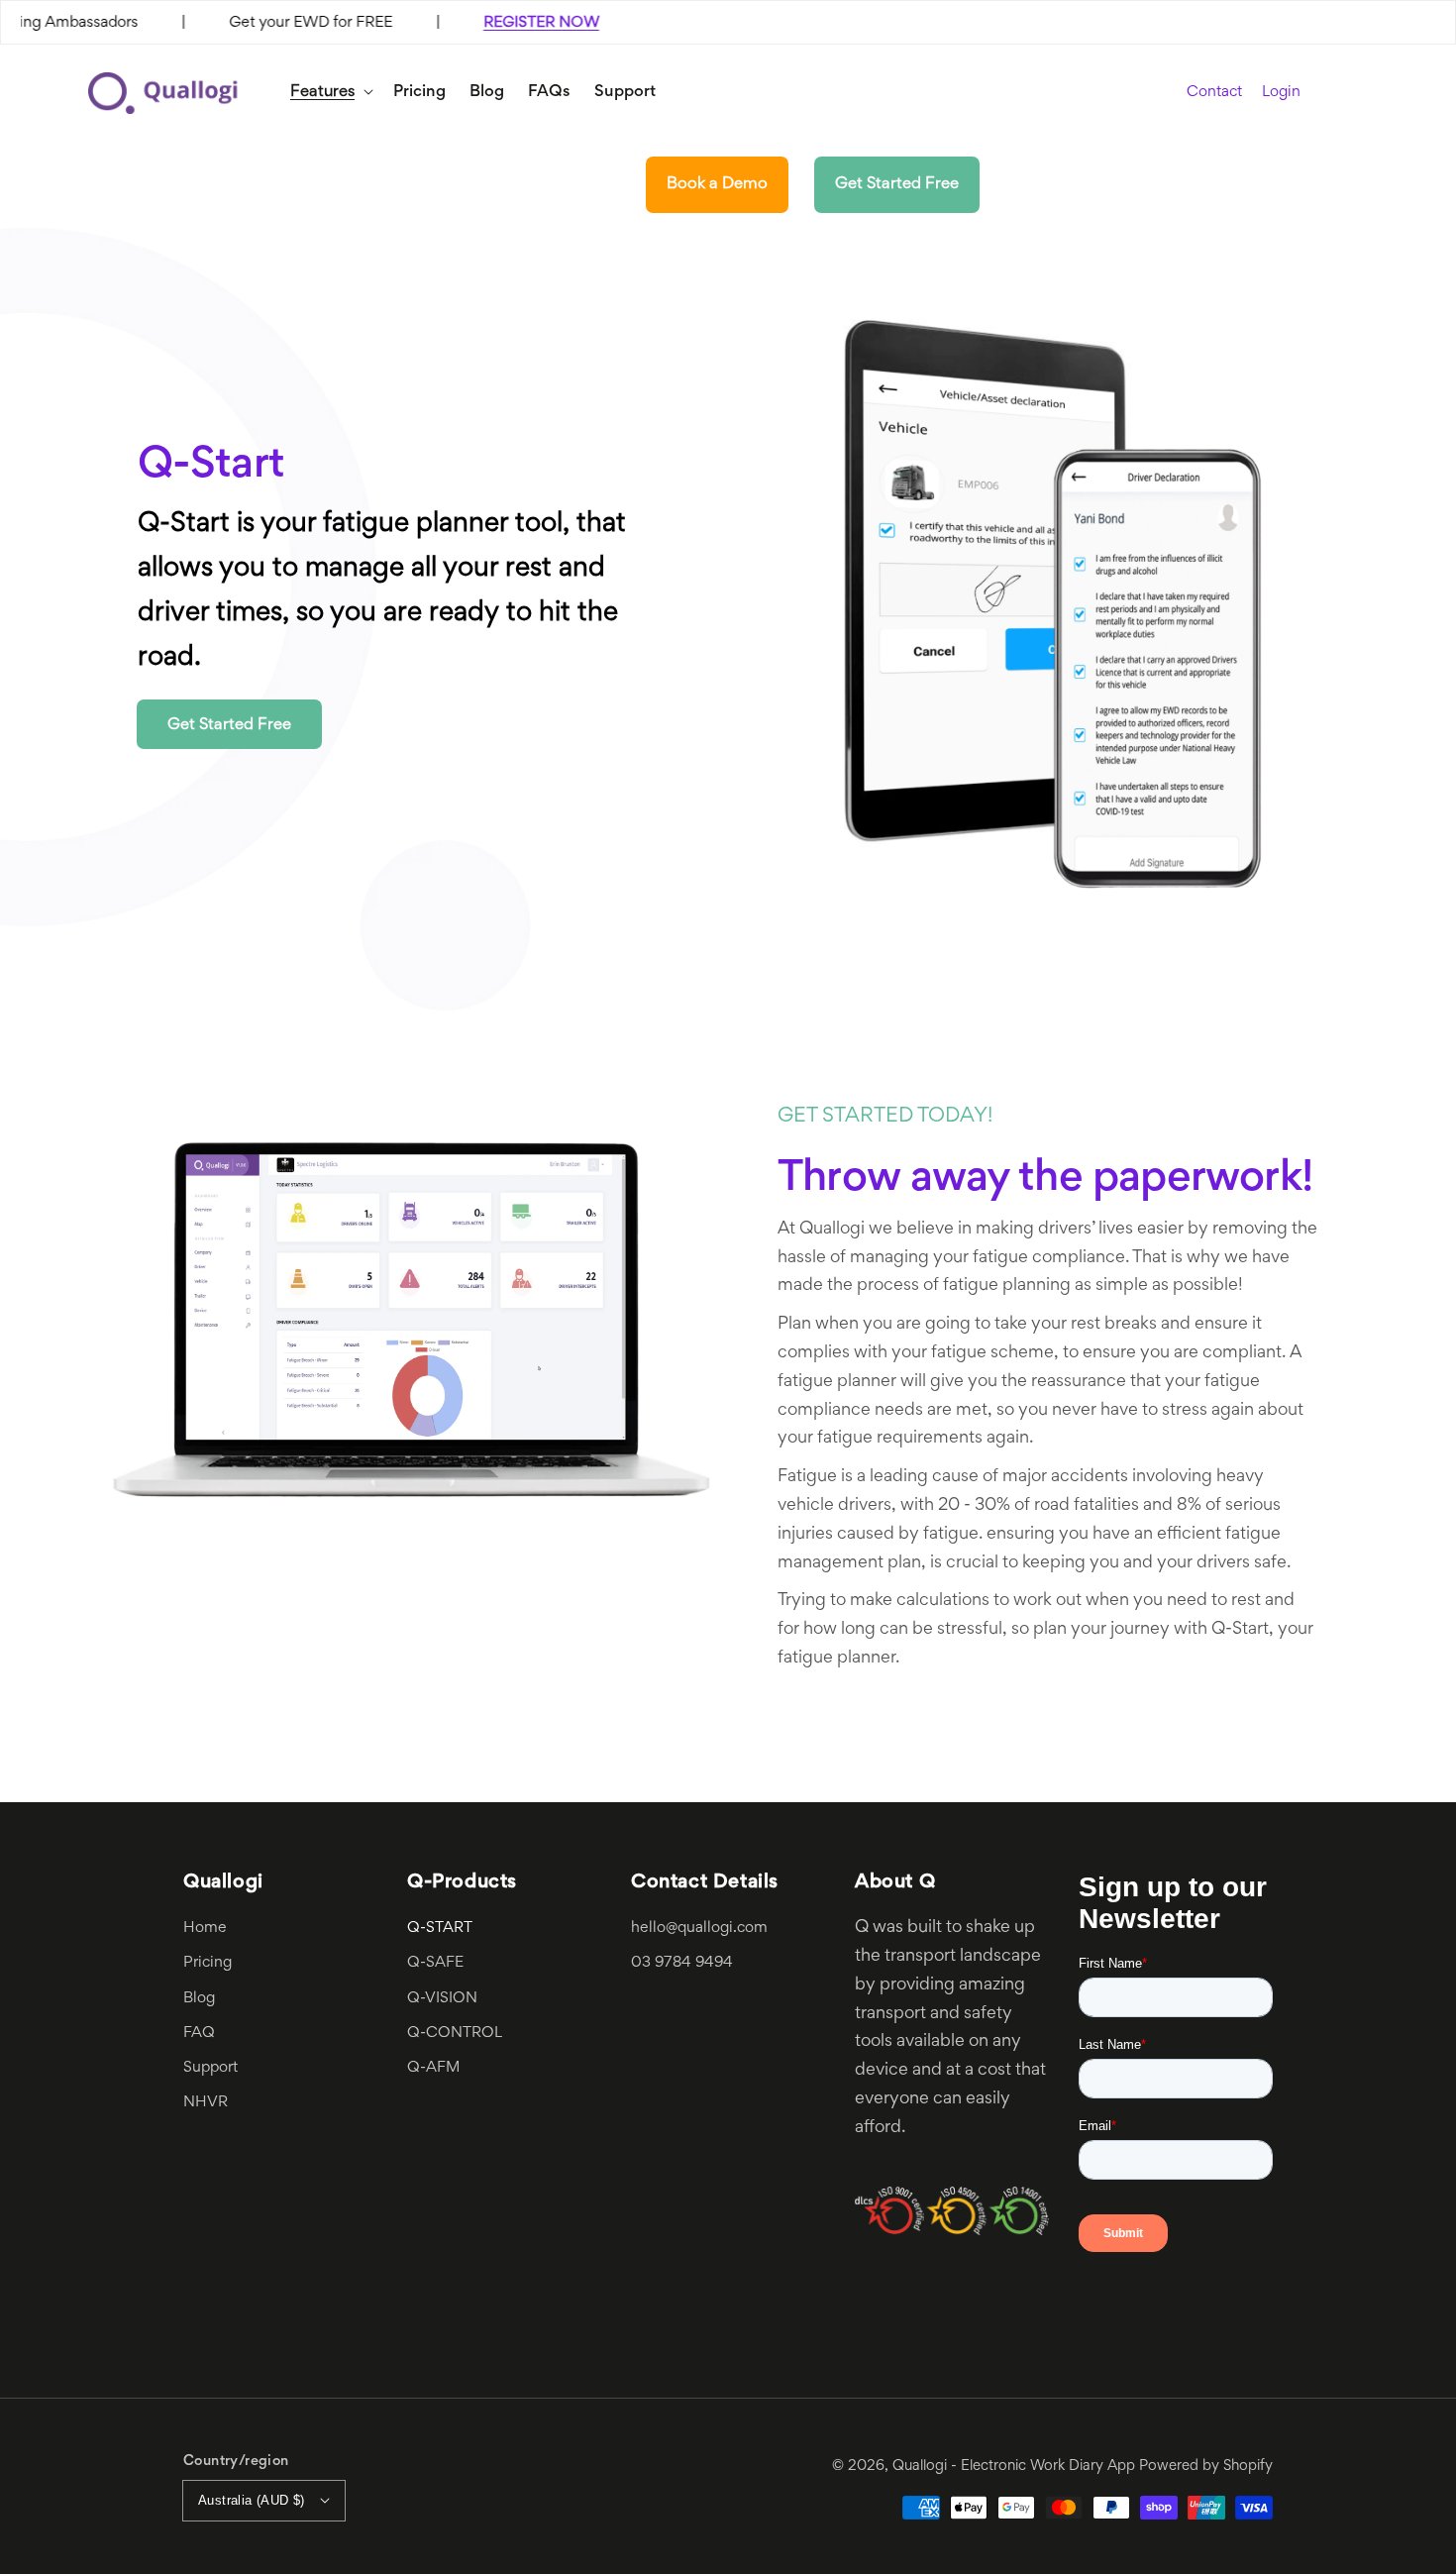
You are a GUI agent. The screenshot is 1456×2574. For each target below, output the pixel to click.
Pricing (208, 1963)
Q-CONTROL (455, 2033)
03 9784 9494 (682, 1963)
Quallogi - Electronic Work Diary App (1014, 2467)
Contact (1214, 92)
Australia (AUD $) (252, 2500)
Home (205, 1928)
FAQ (199, 2033)
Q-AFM (433, 2068)
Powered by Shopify (1206, 2467)
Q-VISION (442, 1998)
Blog (199, 1998)
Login (1281, 93)
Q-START (440, 1928)
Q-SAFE (435, 1963)
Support (210, 2068)
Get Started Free (897, 184)
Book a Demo (717, 184)
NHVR (206, 2102)
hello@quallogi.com (699, 1928)
